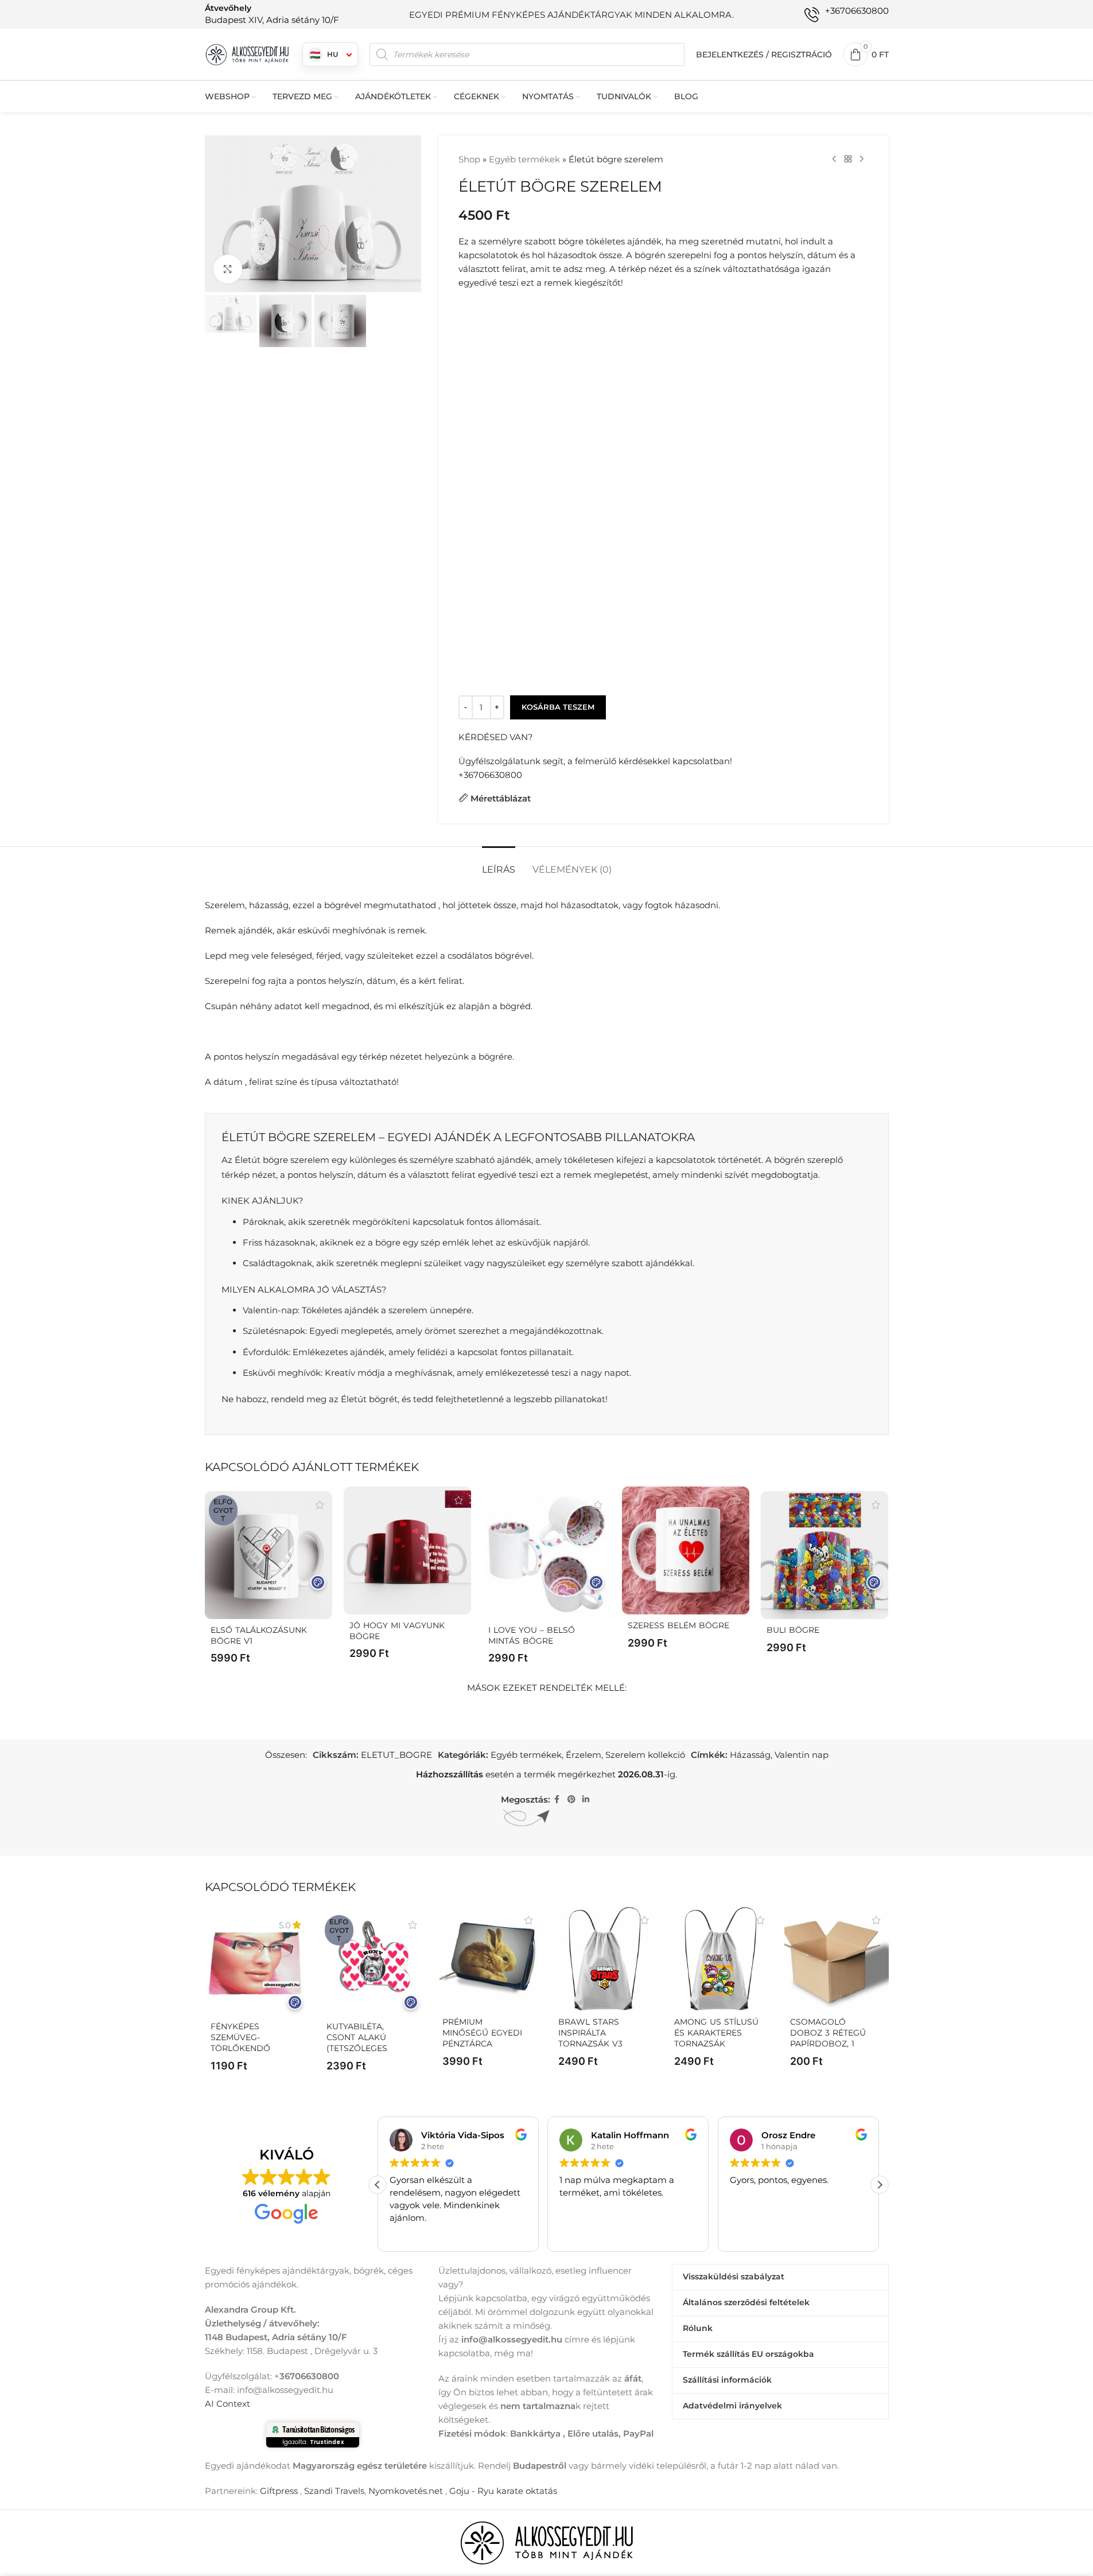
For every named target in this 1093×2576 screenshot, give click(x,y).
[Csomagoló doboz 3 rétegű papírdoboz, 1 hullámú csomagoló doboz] (837, 1959)
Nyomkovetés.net (406, 2491)
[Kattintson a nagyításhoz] (228, 269)
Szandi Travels (334, 2491)
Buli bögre (793, 1630)
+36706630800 (490, 775)
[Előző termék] (834, 159)
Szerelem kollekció (645, 1755)
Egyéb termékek (524, 159)
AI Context (227, 2404)
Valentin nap (802, 1755)
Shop (469, 159)
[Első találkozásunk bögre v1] (269, 1555)
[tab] (499, 864)
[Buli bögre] (824, 1555)
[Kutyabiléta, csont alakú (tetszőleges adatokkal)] (373, 1963)
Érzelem (584, 1755)
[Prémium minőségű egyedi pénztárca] (489, 1959)
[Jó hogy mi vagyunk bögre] (407, 1550)
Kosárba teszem (558, 707)
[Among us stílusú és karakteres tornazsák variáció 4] (721, 1959)
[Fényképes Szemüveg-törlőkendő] (257, 1963)
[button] (880, 2185)
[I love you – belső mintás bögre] (546, 1555)
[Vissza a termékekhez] (848, 159)
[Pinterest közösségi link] (571, 1799)
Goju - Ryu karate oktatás (503, 2491)
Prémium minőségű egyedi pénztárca (482, 2033)
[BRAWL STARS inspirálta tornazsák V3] (605, 1959)
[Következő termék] (862, 159)
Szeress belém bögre (678, 1625)
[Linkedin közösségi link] (586, 1799)
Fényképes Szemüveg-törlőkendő (240, 2037)
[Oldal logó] (248, 54)
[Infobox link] (272, 14)
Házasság (750, 1755)
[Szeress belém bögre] (686, 1550)
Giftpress (279, 2491)
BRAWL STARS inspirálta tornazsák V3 (590, 2033)
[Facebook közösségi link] (557, 1799)
